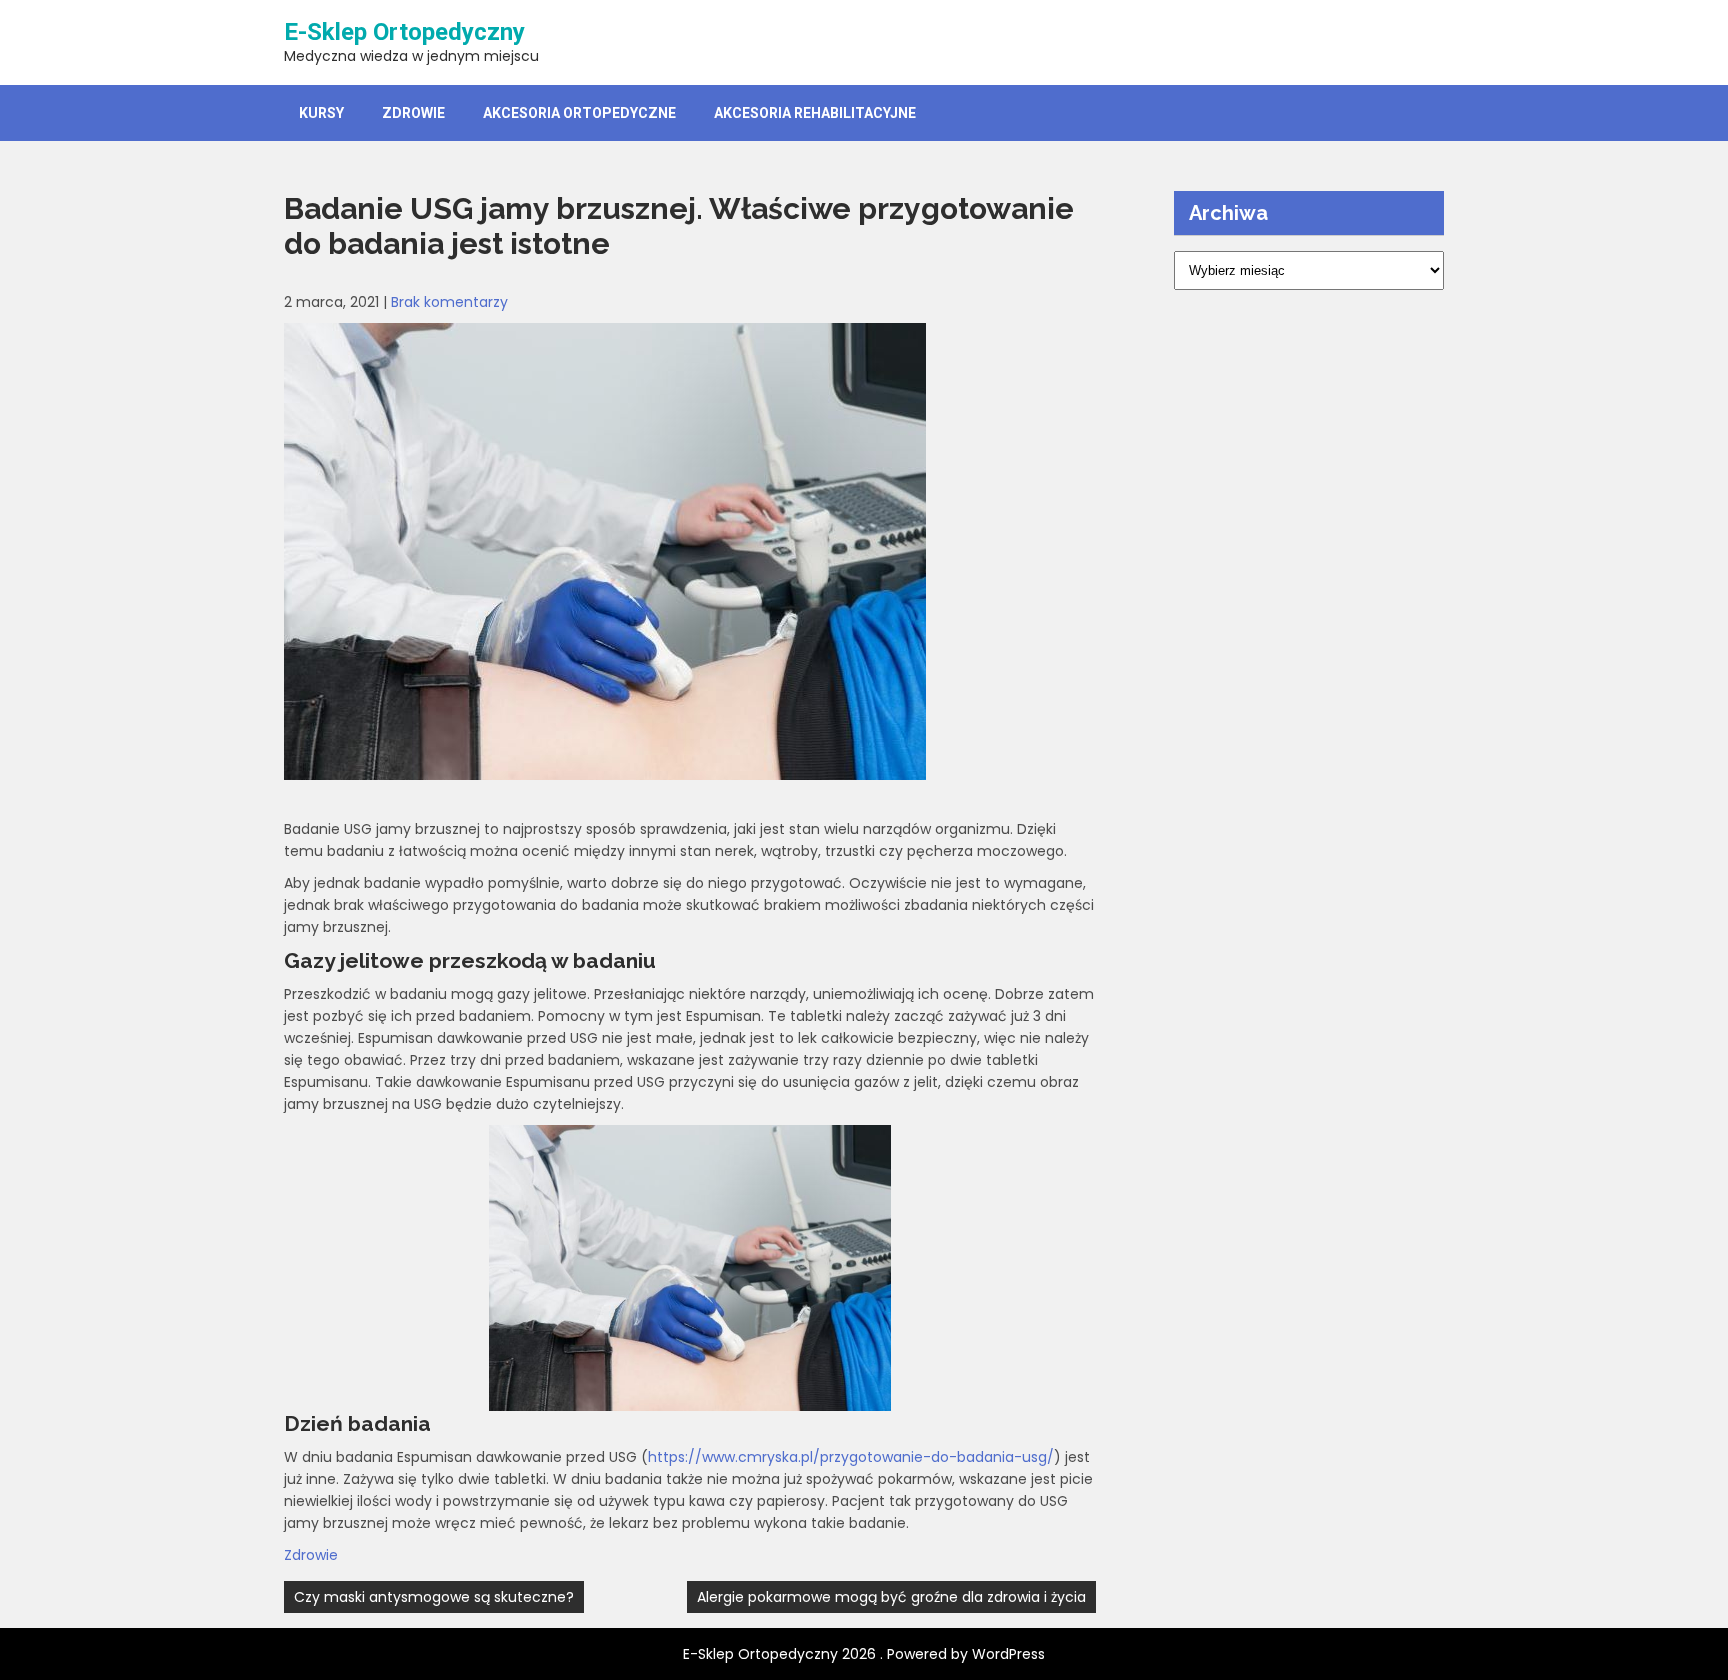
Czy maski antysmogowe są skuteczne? (434, 1597)
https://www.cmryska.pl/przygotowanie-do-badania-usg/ (851, 1457)
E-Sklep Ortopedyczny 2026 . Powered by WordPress (864, 1654)
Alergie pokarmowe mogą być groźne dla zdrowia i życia (891, 1597)
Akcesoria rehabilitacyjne (815, 113)
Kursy (321, 113)
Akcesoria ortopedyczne (579, 113)
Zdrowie (413, 113)
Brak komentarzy (449, 302)
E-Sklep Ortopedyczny (404, 32)
